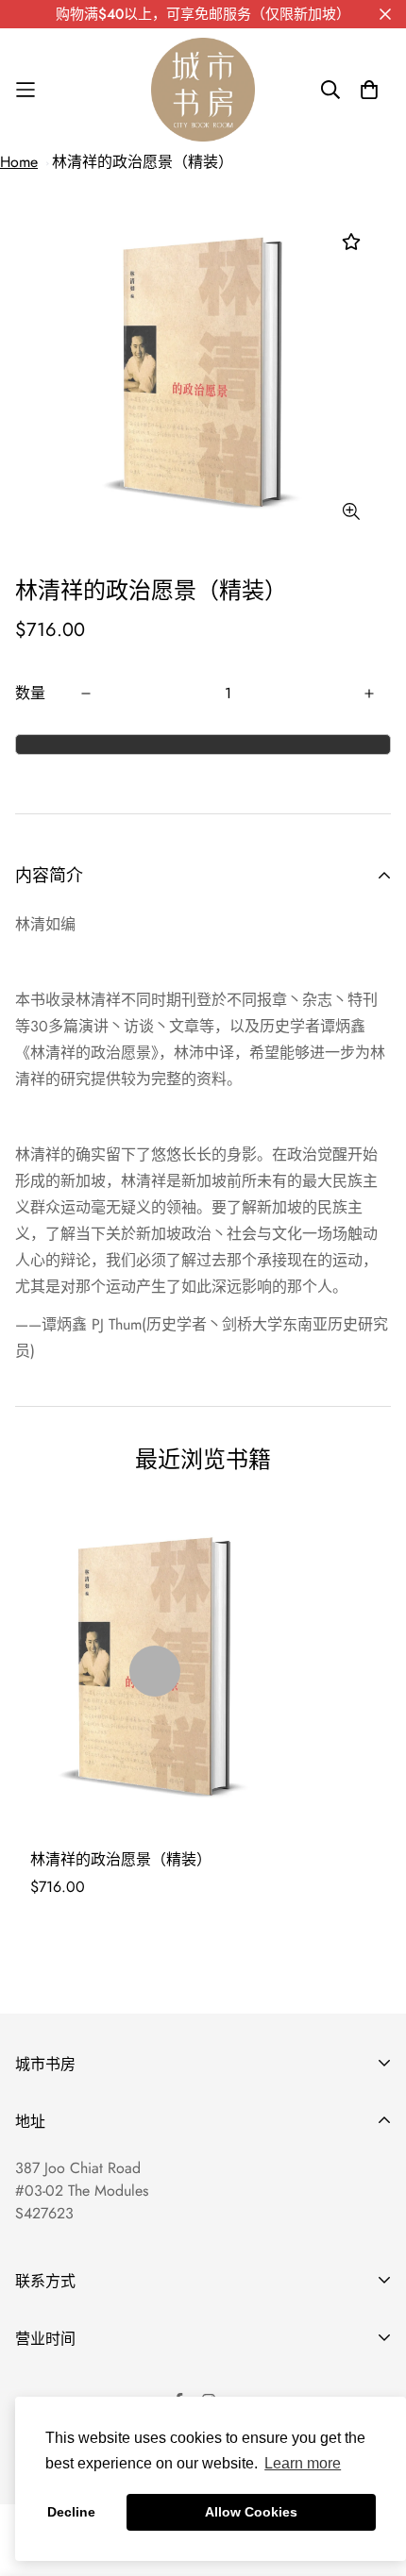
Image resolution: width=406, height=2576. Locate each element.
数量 (30, 693)
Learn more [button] (303, 2463)
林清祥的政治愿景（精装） (143, 162)
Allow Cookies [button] (251, 2512)
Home (19, 162)
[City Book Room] (203, 90)
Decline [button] (71, 2512)
